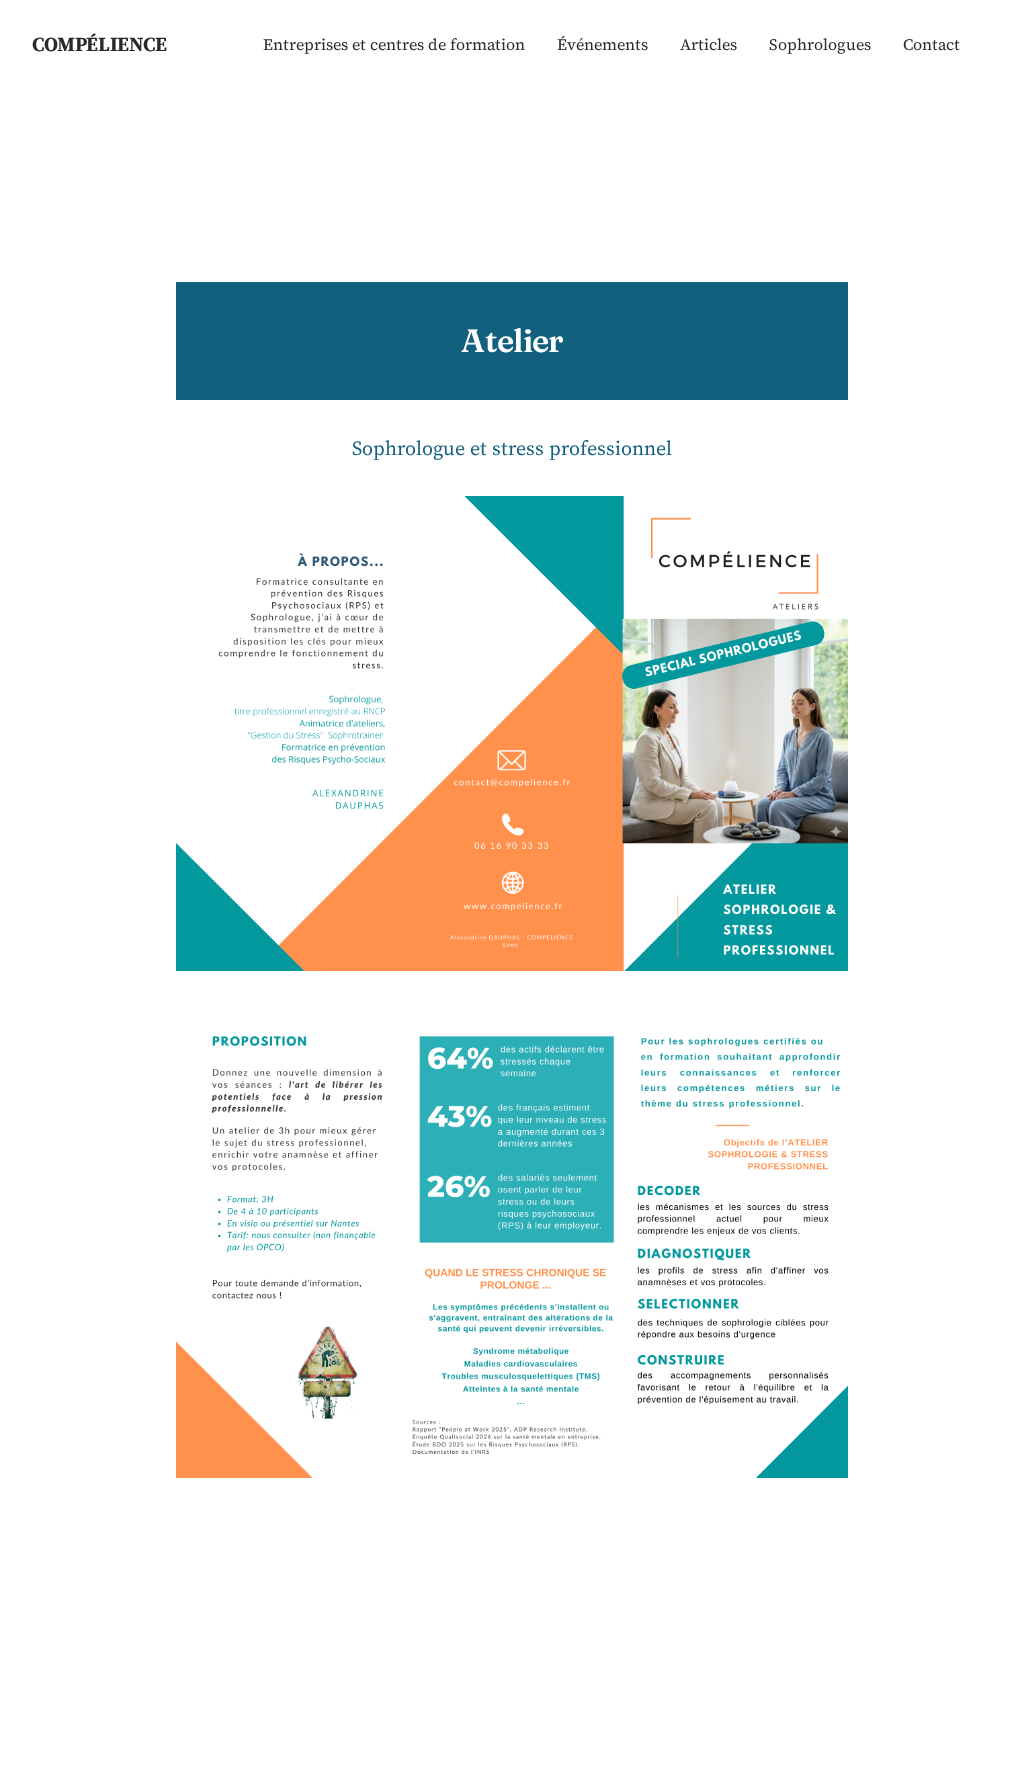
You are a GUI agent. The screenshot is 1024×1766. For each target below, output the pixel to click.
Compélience (99, 44)
